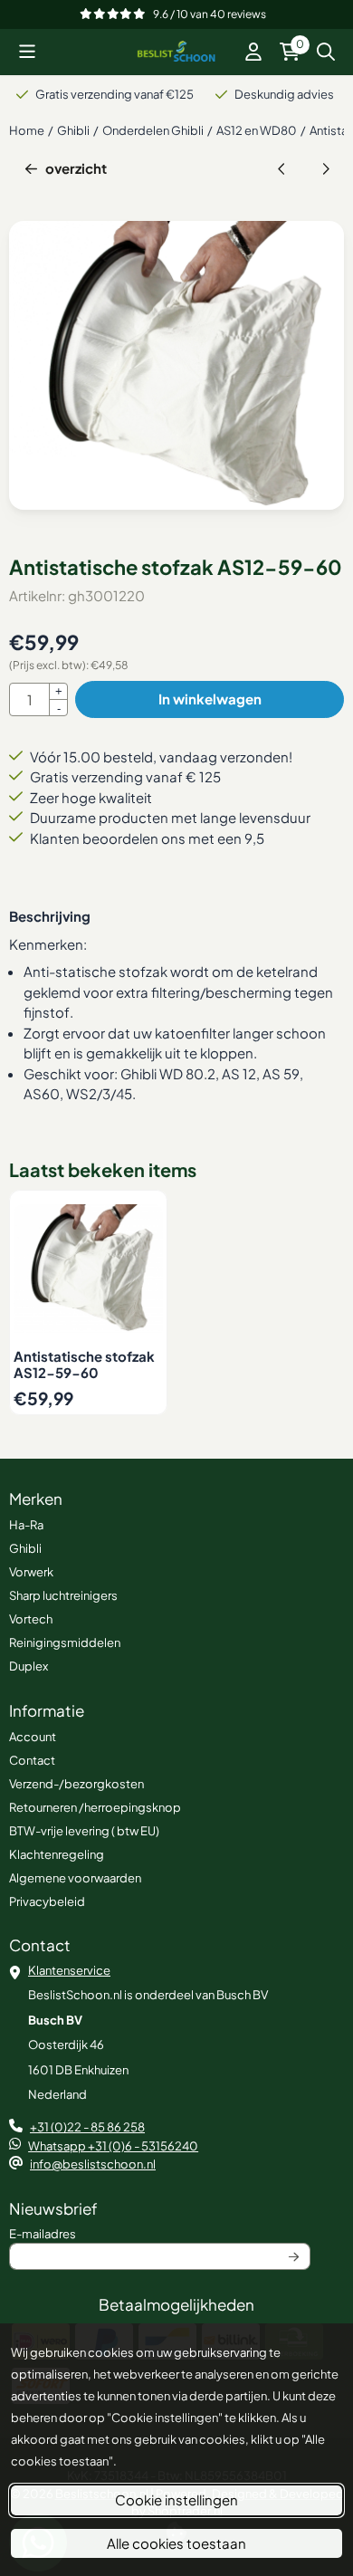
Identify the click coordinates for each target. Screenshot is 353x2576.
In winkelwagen (210, 699)
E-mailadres (152, 2233)
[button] (27, 52)
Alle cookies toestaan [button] (176, 2543)
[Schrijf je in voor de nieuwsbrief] (295, 2256)
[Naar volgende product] (326, 169)
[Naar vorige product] (282, 169)
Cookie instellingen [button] (176, 2499)
